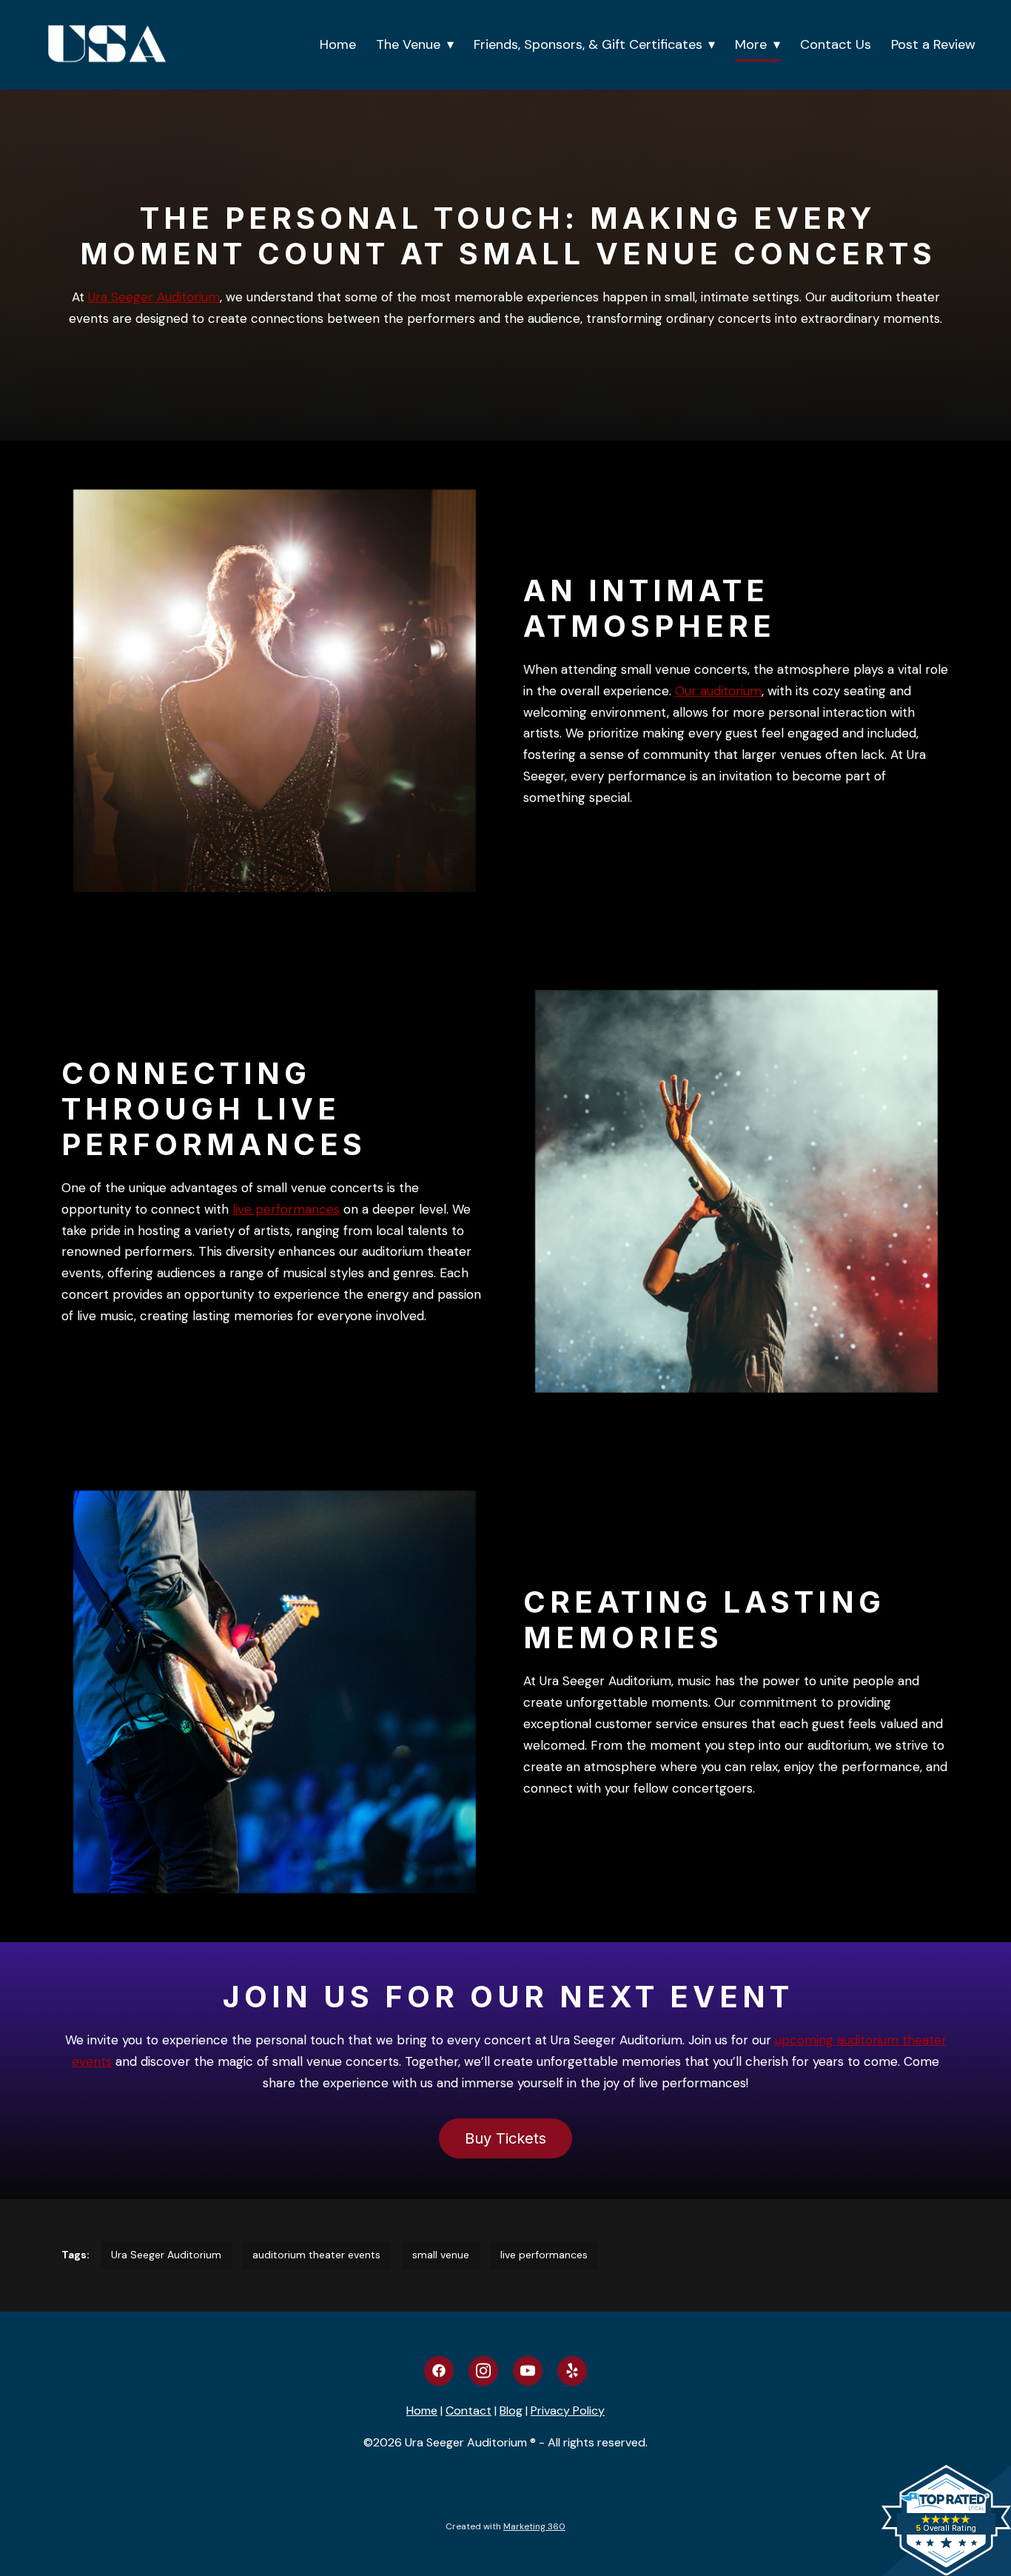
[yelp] (572, 2371)
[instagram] (483, 2371)
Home (338, 44)
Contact (468, 2411)
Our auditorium (718, 691)
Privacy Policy (568, 2411)
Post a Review (933, 44)
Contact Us (836, 44)
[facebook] (439, 2371)
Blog (511, 2411)
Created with (505, 2526)
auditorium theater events (316, 2255)
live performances (286, 1209)
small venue (441, 2255)
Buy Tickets (505, 2138)
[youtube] (528, 2371)
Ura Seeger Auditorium (154, 297)
